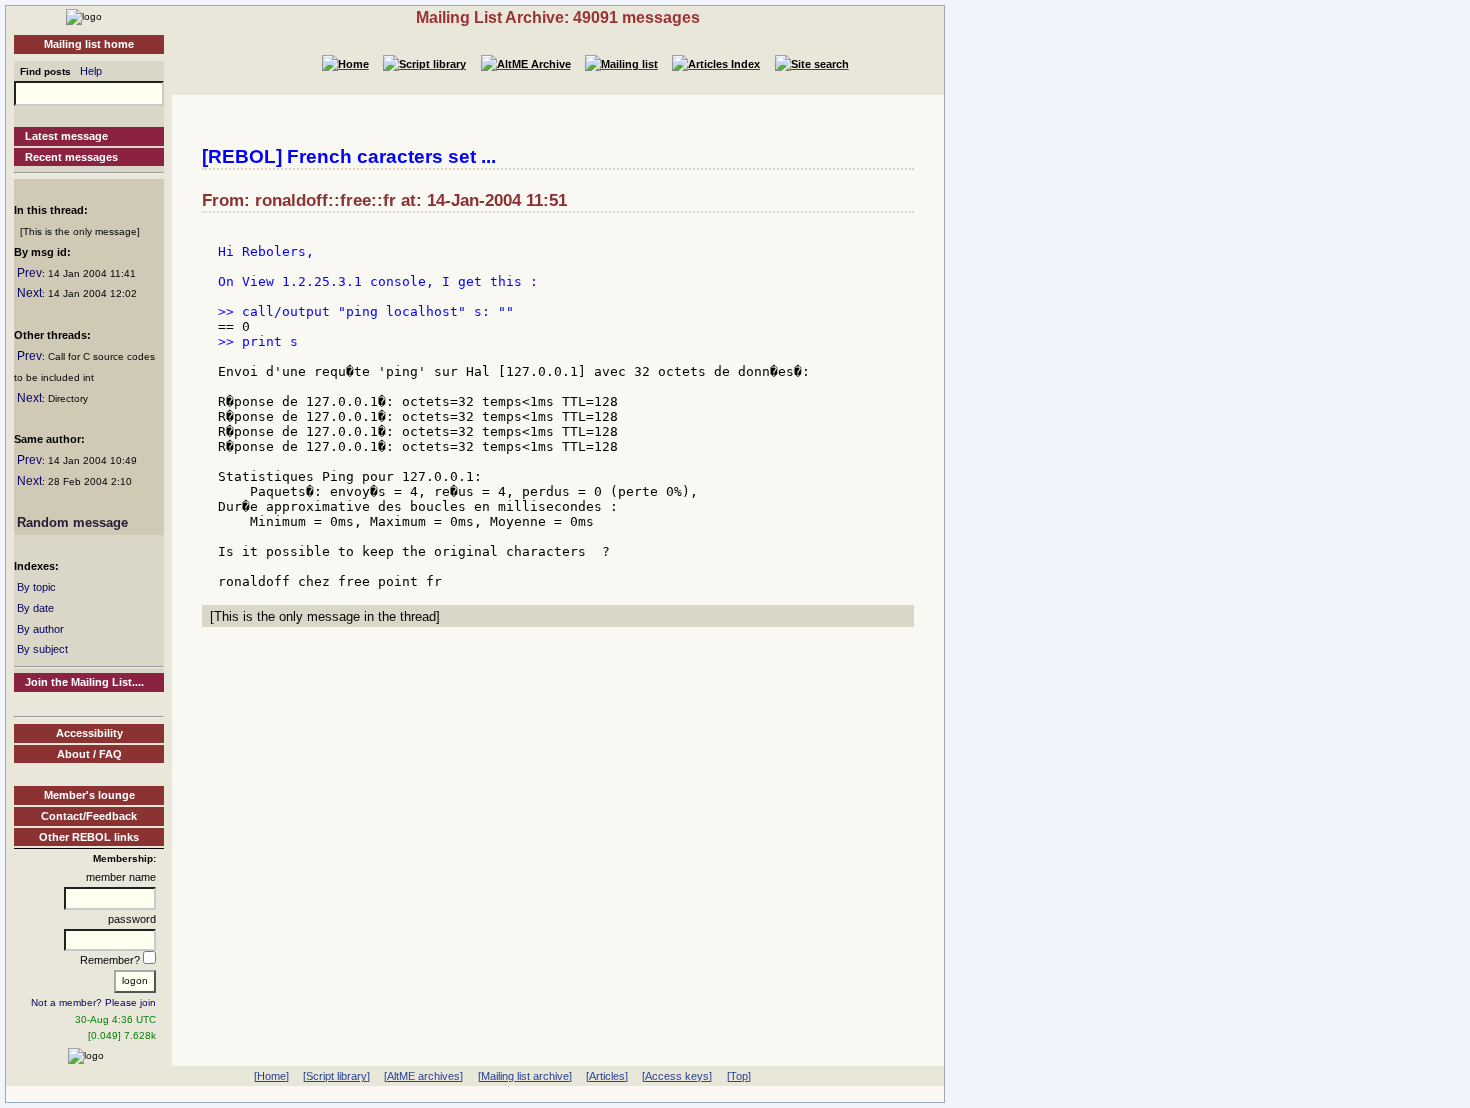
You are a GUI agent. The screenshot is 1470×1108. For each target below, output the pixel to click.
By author (40, 629)
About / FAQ (89, 754)
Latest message (66, 136)
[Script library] (336, 1076)
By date (35, 608)
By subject (42, 649)
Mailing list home (89, 44)
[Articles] (607, 1076)
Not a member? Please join (93, 1002)
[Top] (739, 1076)
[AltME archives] (423, 1076)
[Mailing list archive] (525, 1076)
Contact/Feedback (89, 816)
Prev (29, 273)
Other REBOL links (89, 837)
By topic (36, 587)
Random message (72, 522)
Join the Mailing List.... (84, 682)
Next (29, 293)
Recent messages (71, 157)
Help (91, 71)
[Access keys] (677, 1076)
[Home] (84, 16)
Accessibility (89, 733)
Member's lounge (89, 795)
